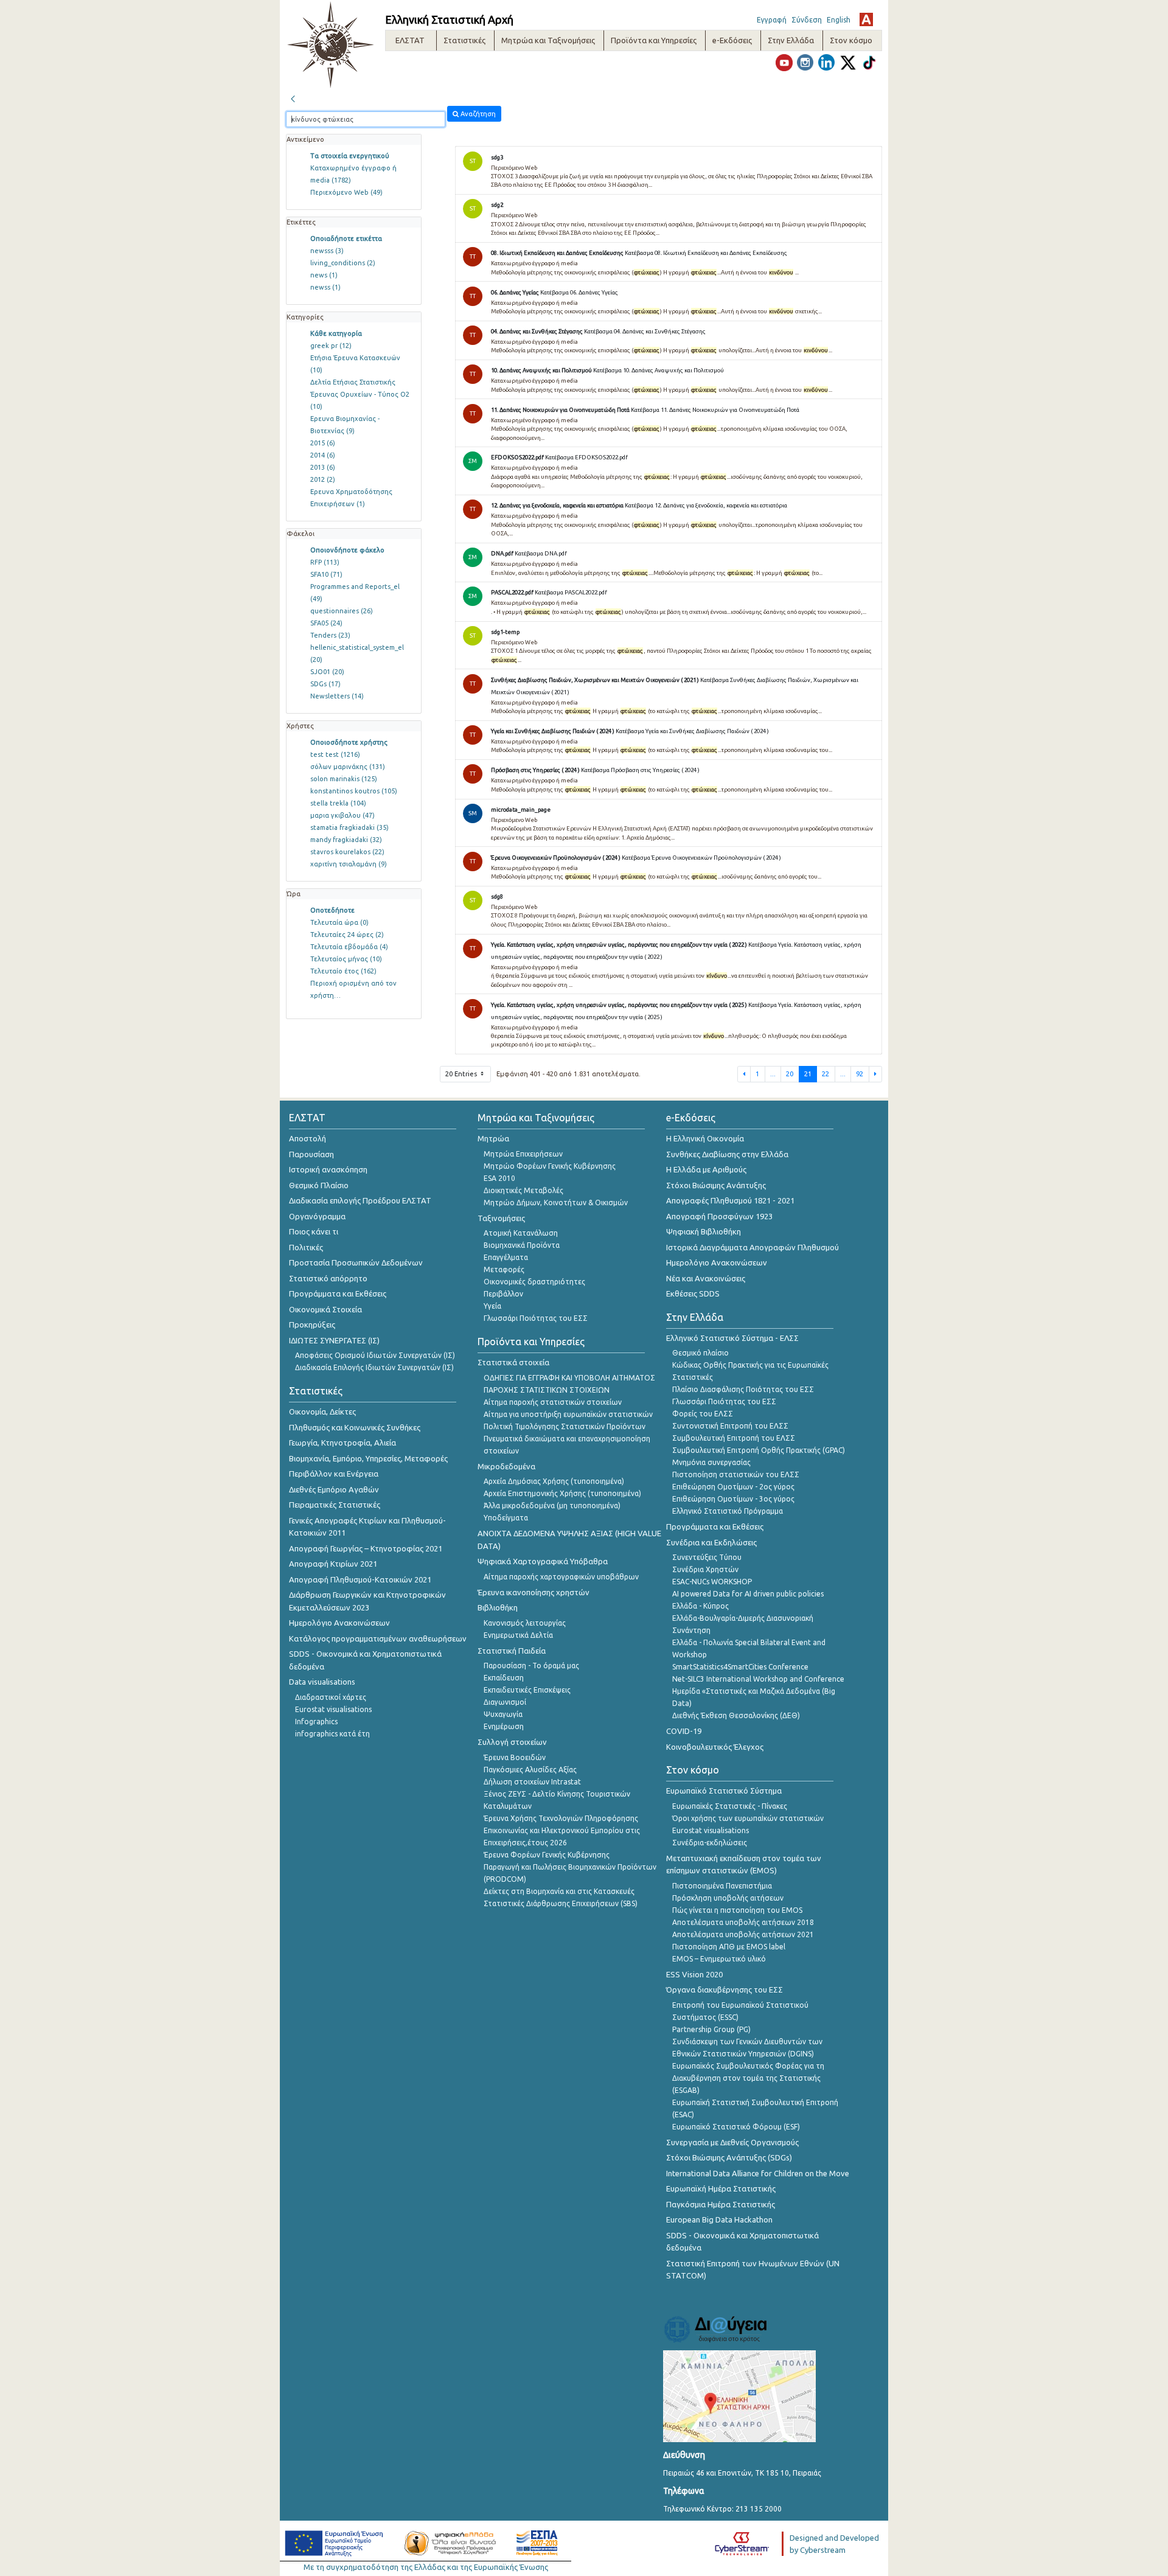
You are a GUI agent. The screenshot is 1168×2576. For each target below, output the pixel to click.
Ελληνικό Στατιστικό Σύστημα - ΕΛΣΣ (732, 1338)
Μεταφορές (504, 1269)
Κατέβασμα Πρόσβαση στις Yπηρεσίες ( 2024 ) (640, 770)
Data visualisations (322, 1682)
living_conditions (343, 263)
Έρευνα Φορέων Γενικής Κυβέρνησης (547, 1855)
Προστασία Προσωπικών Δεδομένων (356, 1262)
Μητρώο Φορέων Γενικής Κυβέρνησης (550, 1166)
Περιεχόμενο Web (346, 192)
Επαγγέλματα (506, 1257)
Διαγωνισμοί (505, 1702)
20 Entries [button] (462, 1074)
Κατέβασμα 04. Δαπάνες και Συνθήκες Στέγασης (645, 331)
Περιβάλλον (503, 1294)
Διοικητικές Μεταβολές (523, 1190)
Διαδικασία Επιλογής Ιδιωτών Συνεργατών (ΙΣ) (374, 1367)
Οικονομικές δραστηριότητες (534, 1282)
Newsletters (337, 696)
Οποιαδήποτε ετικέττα (346, 238)
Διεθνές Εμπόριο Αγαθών (334, 1489)
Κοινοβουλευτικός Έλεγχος (715, 1747)
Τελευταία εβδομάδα (349, 947)
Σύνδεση (807, 20)
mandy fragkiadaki (346, 840)
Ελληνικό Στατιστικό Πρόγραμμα (728, 1511)
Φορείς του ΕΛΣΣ (703, 1414)
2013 (323, 467)
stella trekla (338, 803)
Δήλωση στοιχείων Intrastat (532, 1782)
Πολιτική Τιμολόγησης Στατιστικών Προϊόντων (565, 1426)
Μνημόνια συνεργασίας (711, 1462)
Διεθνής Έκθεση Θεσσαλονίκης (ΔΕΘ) (736, 1715)
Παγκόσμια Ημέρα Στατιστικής (721, 2204)
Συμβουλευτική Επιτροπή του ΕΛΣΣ (734, 1438)
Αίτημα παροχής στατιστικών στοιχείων (553, 1402)
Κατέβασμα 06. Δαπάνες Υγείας (579, 292)
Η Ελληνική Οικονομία (705, 1138)
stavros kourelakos (347, 852)
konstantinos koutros (354, 791)
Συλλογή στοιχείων (512, 1742)
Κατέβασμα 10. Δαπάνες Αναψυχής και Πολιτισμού (659, 370)
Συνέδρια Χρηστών (705, 1569)
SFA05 (326, 623)
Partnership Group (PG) (711, 2029)
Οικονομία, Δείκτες (322, 1412)
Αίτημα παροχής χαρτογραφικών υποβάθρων (561, 1577)
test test (335, 754)
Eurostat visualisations (333, 1709)
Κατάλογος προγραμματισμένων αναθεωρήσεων (378, 1638)
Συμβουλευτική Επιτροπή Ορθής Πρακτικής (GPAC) (759, 1450)
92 (860, 1074)
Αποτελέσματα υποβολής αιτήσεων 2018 (743, 1922)
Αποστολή (308, 1138)
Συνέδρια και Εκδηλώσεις (711, 1542)
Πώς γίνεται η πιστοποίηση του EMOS (737, 1910)
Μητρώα (493, 1138)
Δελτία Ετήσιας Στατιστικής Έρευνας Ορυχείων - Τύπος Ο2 (360, 394)
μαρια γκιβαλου (342, 815)
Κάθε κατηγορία (336, 333)
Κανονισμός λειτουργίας (525, 1623)
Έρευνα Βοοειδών (515, 1757)
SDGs (325, 684)
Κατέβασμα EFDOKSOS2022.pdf (586, 457)
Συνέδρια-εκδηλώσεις (710, 1843)
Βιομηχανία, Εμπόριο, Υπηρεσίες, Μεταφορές (368, 1458)
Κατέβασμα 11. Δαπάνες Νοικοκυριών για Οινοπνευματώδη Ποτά (715, 410)
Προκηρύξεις (312, 1325)
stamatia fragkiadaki (349, 827)
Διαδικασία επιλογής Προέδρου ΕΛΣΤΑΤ (360, 1200)
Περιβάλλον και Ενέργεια (334, 1474)
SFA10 (326, 574)
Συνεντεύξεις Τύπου (707, 1557)
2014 (323, 455)
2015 (323, 443)
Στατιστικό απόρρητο (328, 1278)
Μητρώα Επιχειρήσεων (523, 1154)
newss (325, 287)
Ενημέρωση (504, 1726)
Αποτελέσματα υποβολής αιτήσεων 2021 (743, 1934)
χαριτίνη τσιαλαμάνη (349, 864)
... (773, 1074)
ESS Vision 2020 (694, 1974)
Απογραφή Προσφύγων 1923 (719, 1216)
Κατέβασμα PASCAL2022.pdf (571, 592)
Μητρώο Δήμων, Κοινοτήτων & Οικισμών (556, 1203)
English (839, 20)
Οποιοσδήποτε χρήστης (349, 742)
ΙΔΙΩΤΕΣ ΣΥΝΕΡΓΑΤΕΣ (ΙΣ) (334, 1340)
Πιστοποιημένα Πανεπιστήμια (722, 1886)
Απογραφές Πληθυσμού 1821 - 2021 (730, 1200)
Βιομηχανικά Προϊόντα (522, 1245)
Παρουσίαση (311, 1154)
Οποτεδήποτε (332, 910)
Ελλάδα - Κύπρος (700, 1606)
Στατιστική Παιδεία (512, 1651)
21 (808, 1074)
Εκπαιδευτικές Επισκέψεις (527, 1690)
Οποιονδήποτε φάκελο (347, 550)
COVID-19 (684, 1731)
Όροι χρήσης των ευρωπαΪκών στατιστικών (748, 1818)
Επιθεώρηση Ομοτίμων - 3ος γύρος (733, 1499)
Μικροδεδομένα (506, 1466)
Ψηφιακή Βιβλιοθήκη (704, 1231)
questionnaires (342, 611)
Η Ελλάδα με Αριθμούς (706, 1169)
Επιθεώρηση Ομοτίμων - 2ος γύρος (733, 1487)
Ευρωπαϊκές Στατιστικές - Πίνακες (730, 1806)
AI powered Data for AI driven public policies (748, 1594)
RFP (325, 562)
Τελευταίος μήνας (346, 959)
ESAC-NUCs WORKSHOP (712, 1582)
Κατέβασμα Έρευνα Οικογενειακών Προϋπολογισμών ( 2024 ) (701, 858)
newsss (327, 251)
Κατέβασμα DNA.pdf (541, 553)
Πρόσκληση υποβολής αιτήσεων (728, 1898)
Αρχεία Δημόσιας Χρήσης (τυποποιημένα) (554, 1481)
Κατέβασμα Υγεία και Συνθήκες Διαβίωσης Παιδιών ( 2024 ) (692, 731)
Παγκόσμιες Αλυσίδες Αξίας (530, 1770)
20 (790, 1074)
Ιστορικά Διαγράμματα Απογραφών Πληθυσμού (753, 1247)
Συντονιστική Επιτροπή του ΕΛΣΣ (730, 1426)
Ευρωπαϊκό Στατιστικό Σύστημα (724, 1791)
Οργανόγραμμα (317, 1216)
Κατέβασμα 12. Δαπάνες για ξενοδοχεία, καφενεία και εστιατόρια (706, 505)
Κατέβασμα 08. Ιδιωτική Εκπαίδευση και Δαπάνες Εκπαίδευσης (706, 253)
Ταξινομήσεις (501, 1218)
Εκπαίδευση (504, 1678)
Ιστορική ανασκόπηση (328, 1169)
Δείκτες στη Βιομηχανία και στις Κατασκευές (559, 1891)
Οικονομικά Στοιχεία (325, 1309)
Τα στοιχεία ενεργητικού (350, 156)
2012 (323, 479)
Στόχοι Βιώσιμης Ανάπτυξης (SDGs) (729, 2157)
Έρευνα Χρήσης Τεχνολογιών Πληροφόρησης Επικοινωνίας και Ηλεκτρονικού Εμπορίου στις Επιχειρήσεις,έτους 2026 (562, 1830)
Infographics (316, 1721)
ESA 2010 (499, 1178)
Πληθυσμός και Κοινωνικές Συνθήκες (355, 1427)
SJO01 (327, 672)
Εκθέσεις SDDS (693, 1293)
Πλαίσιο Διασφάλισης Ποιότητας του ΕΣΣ (743, 1389)
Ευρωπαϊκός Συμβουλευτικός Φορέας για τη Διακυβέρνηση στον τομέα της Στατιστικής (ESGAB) (748, 2078)
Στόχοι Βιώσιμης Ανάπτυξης (716, 1185)
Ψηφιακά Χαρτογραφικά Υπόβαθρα (543, 1561)
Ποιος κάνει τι (314, 1231)
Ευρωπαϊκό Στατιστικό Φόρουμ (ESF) (736, 2127)
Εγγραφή (772, 20)
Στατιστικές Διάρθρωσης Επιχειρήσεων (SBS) (561, 1903)
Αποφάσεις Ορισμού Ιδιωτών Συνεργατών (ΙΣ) (375, 1355)
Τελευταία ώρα (339, 922)
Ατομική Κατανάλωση (521, 1233)
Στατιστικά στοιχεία (513, 1362)
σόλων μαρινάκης (348, 767)
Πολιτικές (306, 1247)
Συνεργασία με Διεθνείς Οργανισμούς (732, 2142)
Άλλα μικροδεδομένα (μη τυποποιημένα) (552, 1506)
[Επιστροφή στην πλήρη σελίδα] (293, 97)
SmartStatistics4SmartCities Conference (740, 1667)
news (324, 275)
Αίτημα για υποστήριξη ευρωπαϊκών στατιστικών (568, 1414)
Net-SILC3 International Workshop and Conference (758, 1679)
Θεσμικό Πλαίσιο (319, 1185)
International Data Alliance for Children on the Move (758, 2173)
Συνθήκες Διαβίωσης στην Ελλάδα (727, 1154)
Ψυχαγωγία (503, 1714)
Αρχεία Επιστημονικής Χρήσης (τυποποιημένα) (562, 1493)
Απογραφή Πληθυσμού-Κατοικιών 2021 (360, 1579)
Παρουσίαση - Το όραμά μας (531, 1666)
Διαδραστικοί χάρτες (331, 1697)
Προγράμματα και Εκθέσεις (338, 1293)
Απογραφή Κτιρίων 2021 (333, 1564)
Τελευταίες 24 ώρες (347, 935)
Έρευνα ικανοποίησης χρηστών (534, 1592)
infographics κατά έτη (332, 1734)
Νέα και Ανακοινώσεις (706, 1278)
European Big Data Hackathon (719, 2219)
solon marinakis (344, 779)
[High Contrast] (866, 19)
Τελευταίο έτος (343, 971)
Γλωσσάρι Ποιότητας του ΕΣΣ (536, 1318)
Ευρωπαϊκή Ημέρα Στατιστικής (721, 2188)
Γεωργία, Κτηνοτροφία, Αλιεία (342, 1443)
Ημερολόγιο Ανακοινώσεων (339, 1623)
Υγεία (492, 1306)
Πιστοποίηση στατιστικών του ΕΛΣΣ (736, 1474)
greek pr (331, 346)
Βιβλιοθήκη (498, 1607)
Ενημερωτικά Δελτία (518, 1635)
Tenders (330, 635)
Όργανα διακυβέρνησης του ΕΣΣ (725, 1989)
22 (826, 1074)
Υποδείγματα (506, 1518)
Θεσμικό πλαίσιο (700, 1353)
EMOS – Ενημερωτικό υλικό (719, 1959)
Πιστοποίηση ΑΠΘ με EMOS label (729, 1947)
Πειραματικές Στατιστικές (335, 1505)
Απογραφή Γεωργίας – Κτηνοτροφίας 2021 (366, 1548)
